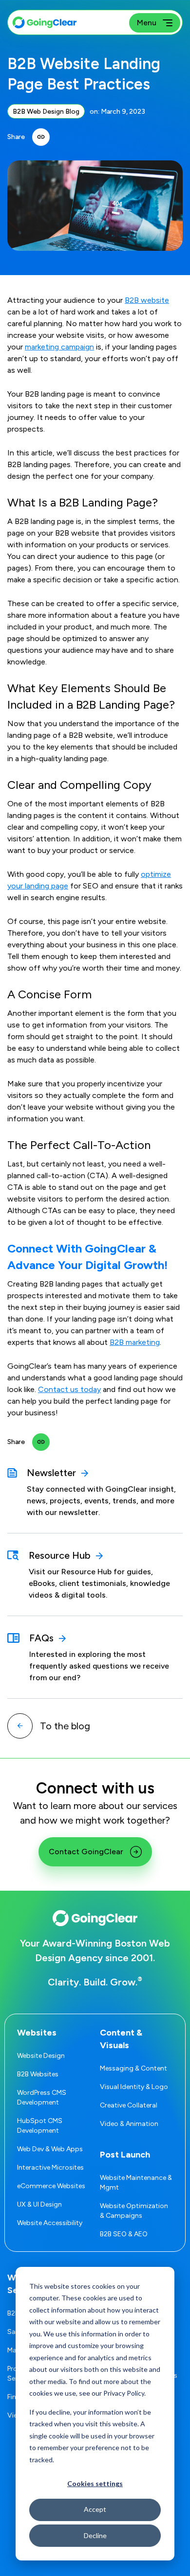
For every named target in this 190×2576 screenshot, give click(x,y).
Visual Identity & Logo (134, 2087)
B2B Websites (38, 2074)
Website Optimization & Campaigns (134, 2211)
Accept (95, 2509)
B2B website (147, 300)
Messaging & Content (133, 2068)
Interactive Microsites (50, 2167)
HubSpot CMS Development (40, 2126)
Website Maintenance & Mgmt (136, 2183)
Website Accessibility (50, 2223)
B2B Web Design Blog (46, 112)
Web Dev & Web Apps (50, 2149)
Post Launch (125, 2155)
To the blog (65, 1726)
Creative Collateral (129, 2105)
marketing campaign (59, 347)
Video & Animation (129, 2124)
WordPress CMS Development (42, 2097)
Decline (95, 2535)
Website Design (41, 2056)
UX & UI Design (39, 2204)
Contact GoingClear (86, 1852)
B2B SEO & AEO (124, 2234)
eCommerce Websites (51, 2186)
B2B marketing (135, 1342)
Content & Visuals (121, 2039)
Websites (37, 2033)
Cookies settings (95, 2483)
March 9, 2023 (123, 112)
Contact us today (69, 1389)
